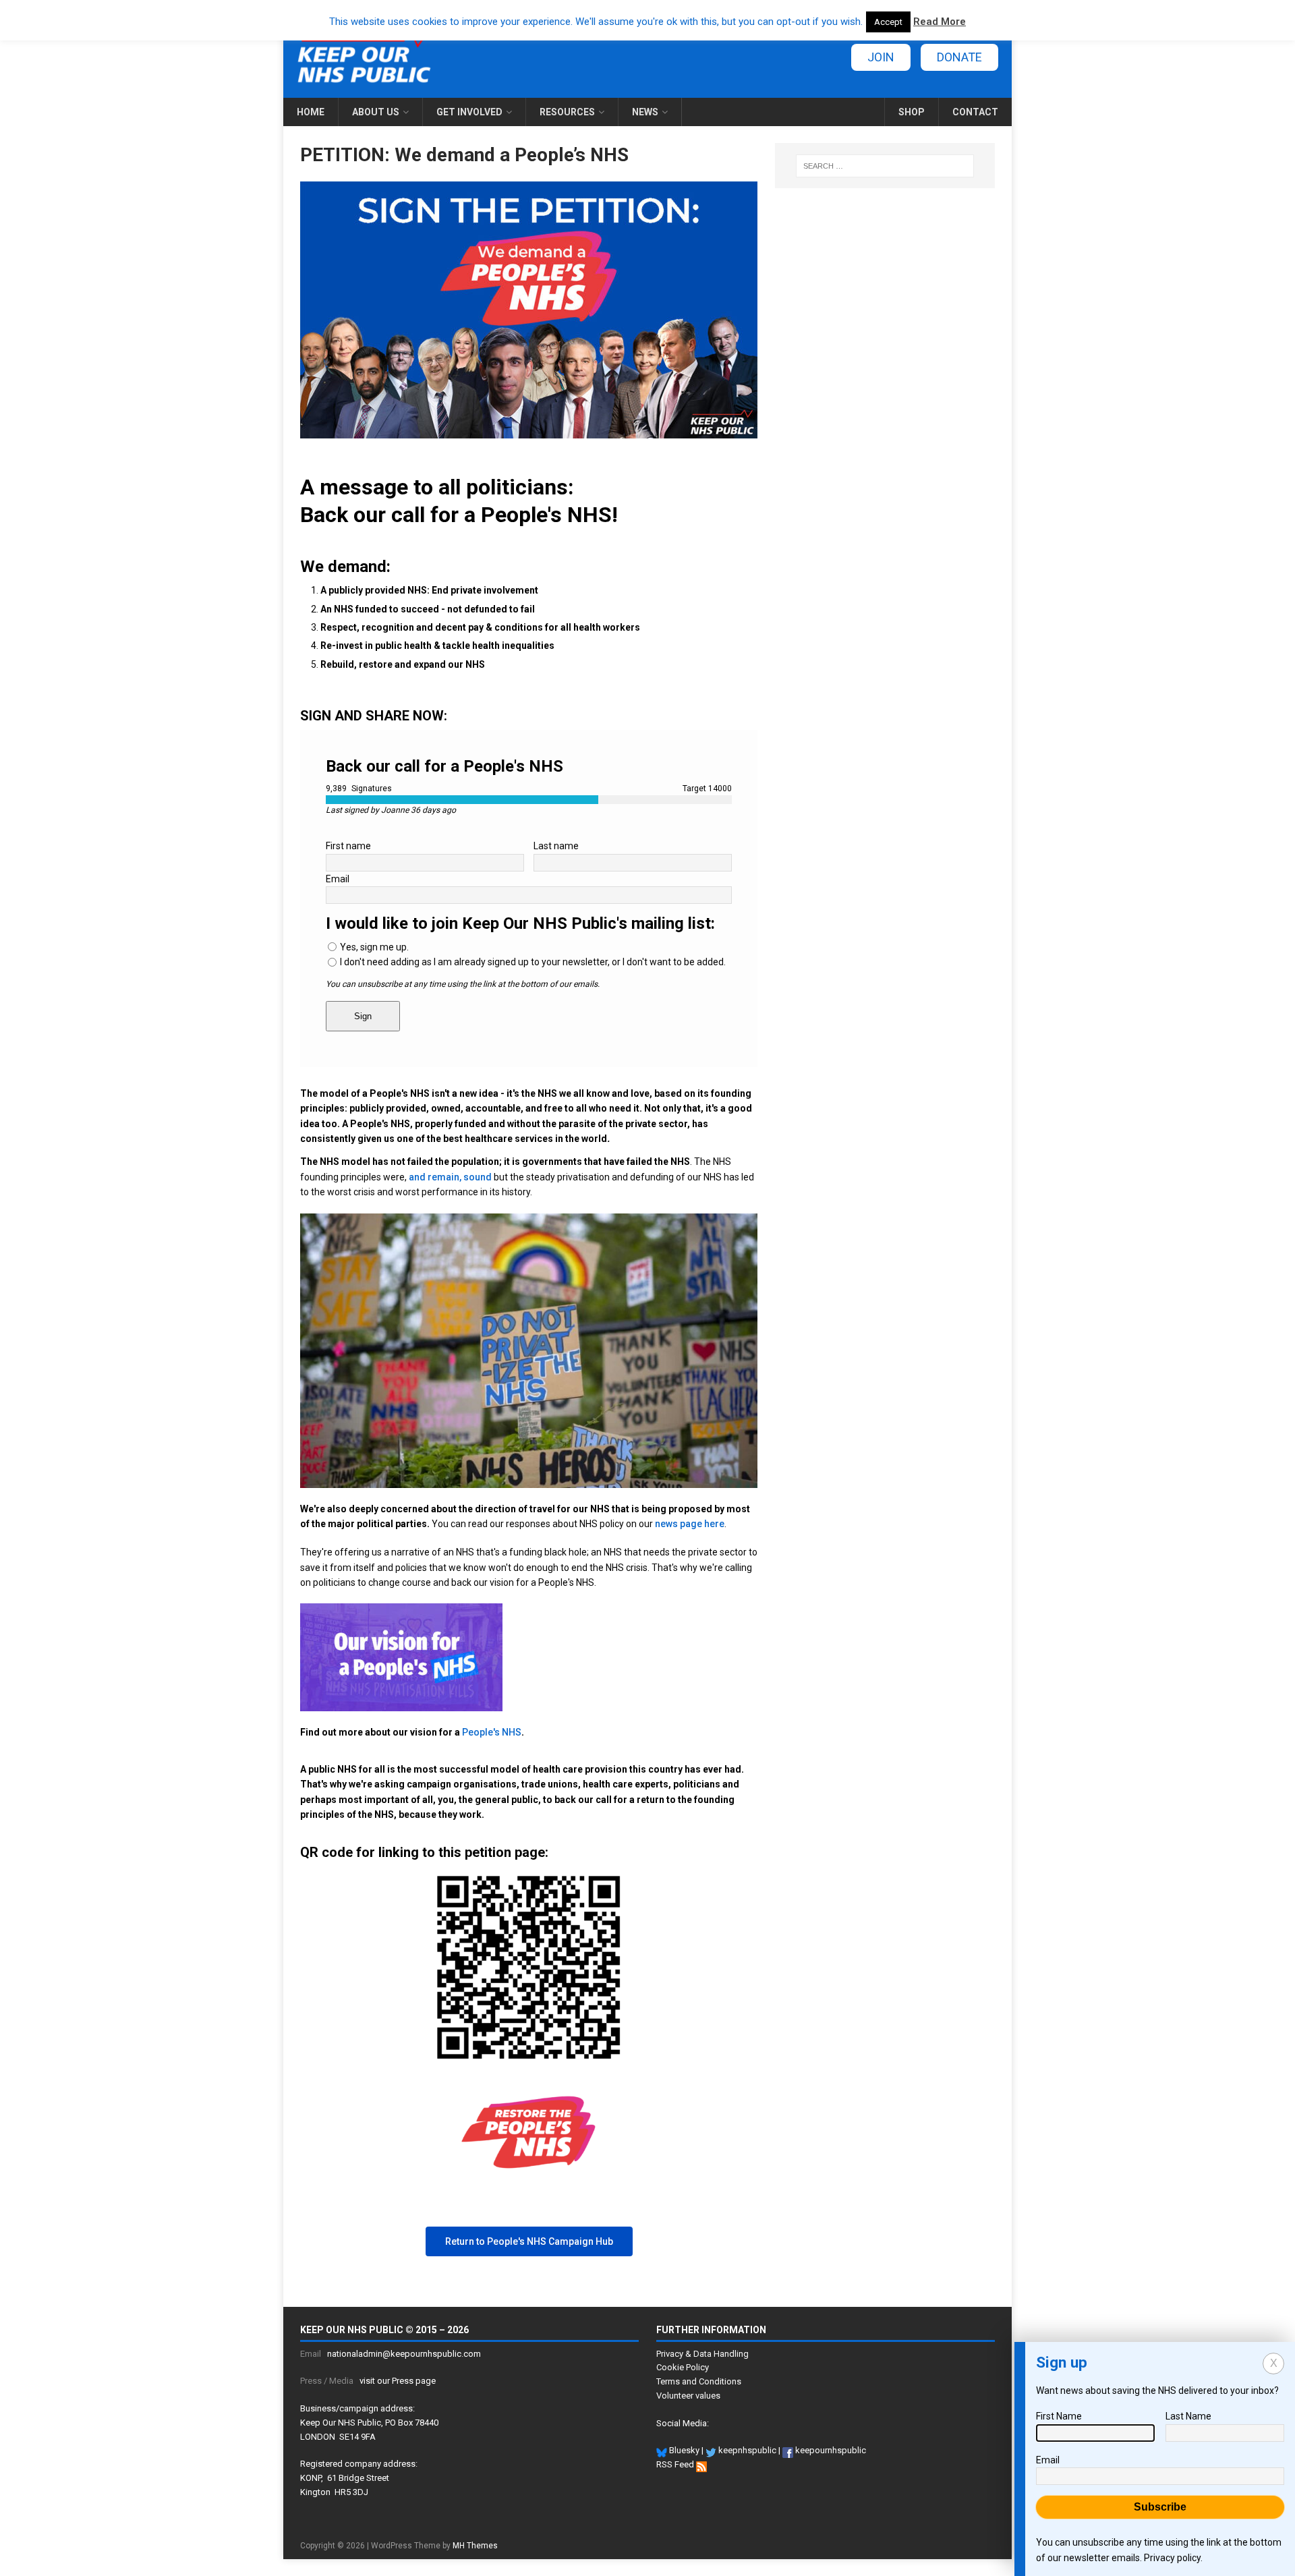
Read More (940, 22)
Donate (959, 57)
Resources (567, 112)
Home (311, 112)
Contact (975, 112)
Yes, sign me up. (374, 947)
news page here (690, 1524)
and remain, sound (450, 1177)
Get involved (469, 112)
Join (881, 57)
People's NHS (492, 1732)
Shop (912, 112)
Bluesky (683, 2450)
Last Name (1188, 2416)
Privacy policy (1172, 2558)
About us (376, 112)
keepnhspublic (746, 2450)
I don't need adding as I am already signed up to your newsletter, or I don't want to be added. (533, 962)
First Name (1059, 2416)
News (645, 112)
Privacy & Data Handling (702, 2354)
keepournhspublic (830, 2450)
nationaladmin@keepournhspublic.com (404, 2354)
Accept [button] (888, 22)
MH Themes (475, 2546)
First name (348, 846)
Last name (556, 846)
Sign (363, 1016)
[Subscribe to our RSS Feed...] (701, 2464)
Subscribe (1160, 2507)
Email (338, 879)
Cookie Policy (683, 2367)
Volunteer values (688, 2396)
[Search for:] (885, 166)
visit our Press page (398, 2381)
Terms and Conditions (699, 2381)
